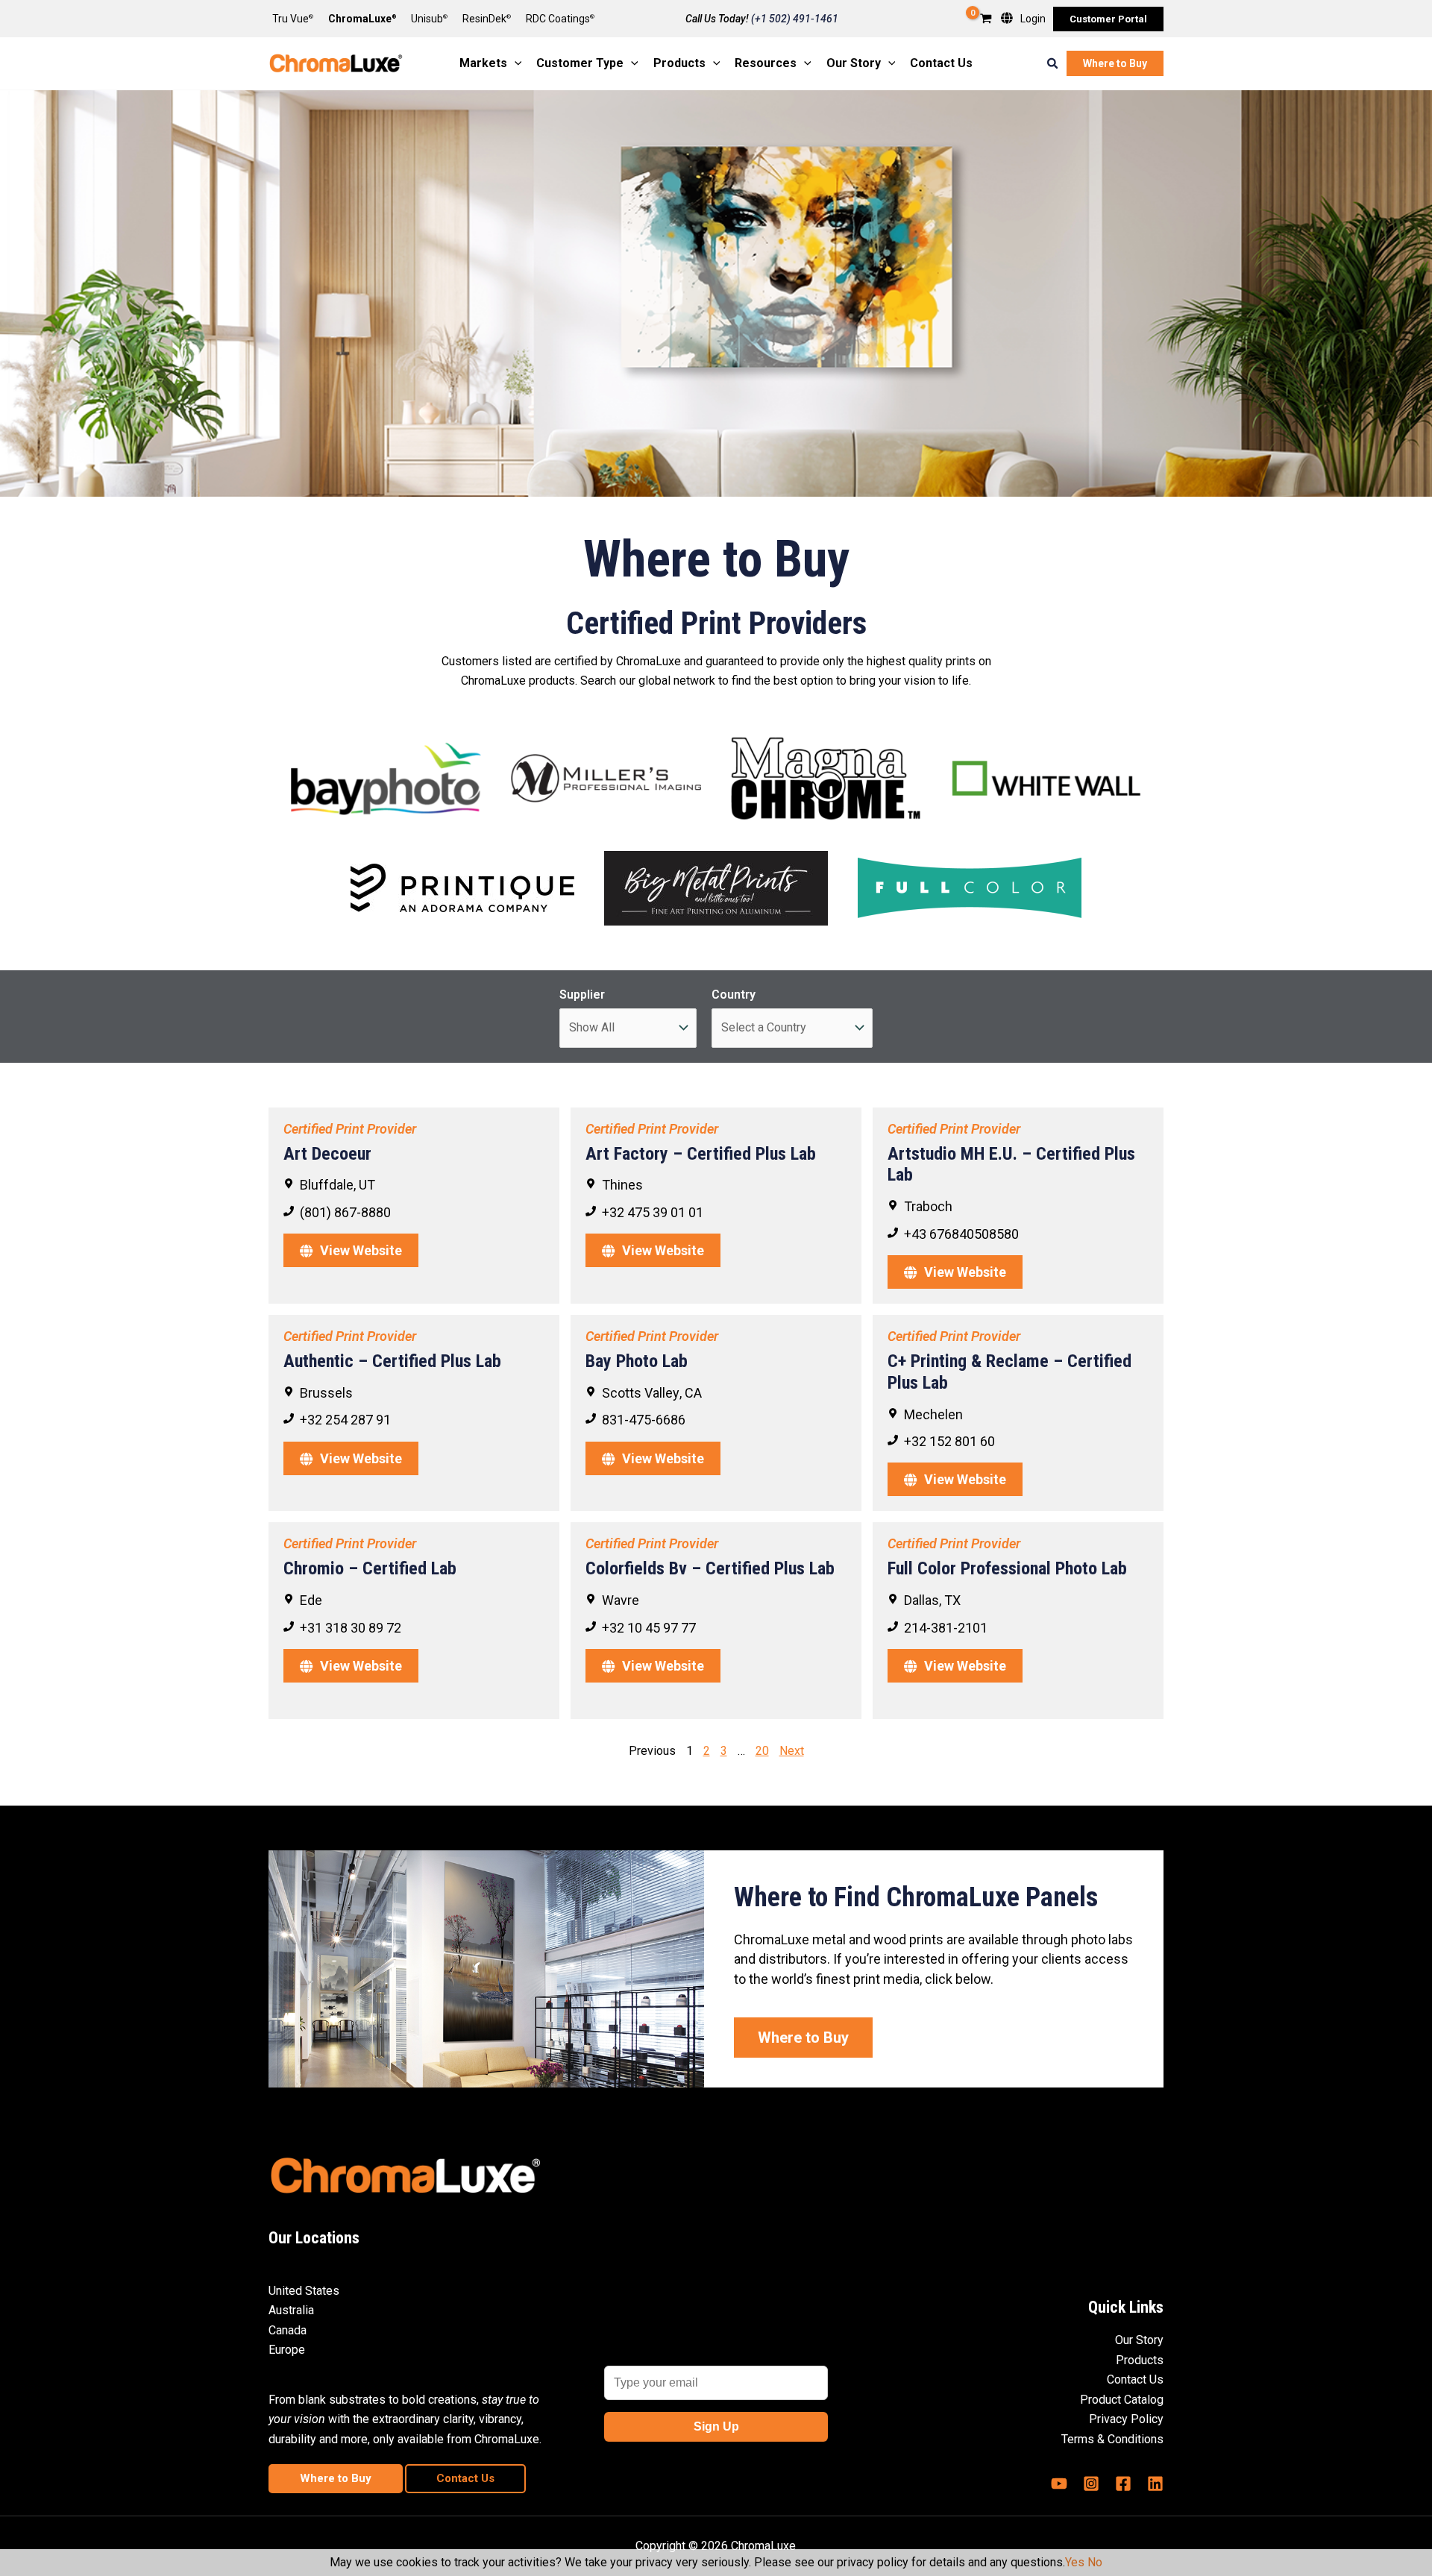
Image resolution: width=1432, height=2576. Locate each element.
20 (762, 1751)
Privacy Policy (1126, 2419)
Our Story (1139, 2340)
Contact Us (1135, 2379)
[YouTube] (1059, 2484)
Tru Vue (293, 19)
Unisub (429, 19)
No (1095, 2562)
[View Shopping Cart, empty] (986, 20)
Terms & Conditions (1112, 2439)
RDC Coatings (560, 19)
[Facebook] (1123, 2484)
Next (792, 1751)
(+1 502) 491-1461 (795, 19)
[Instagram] (1091, 2484)
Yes (1075, 2562)
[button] (1108, 19)
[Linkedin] (1155, 2484)
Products (1140, 2360)
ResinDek (487, 19)
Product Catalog (1122, 2400)
